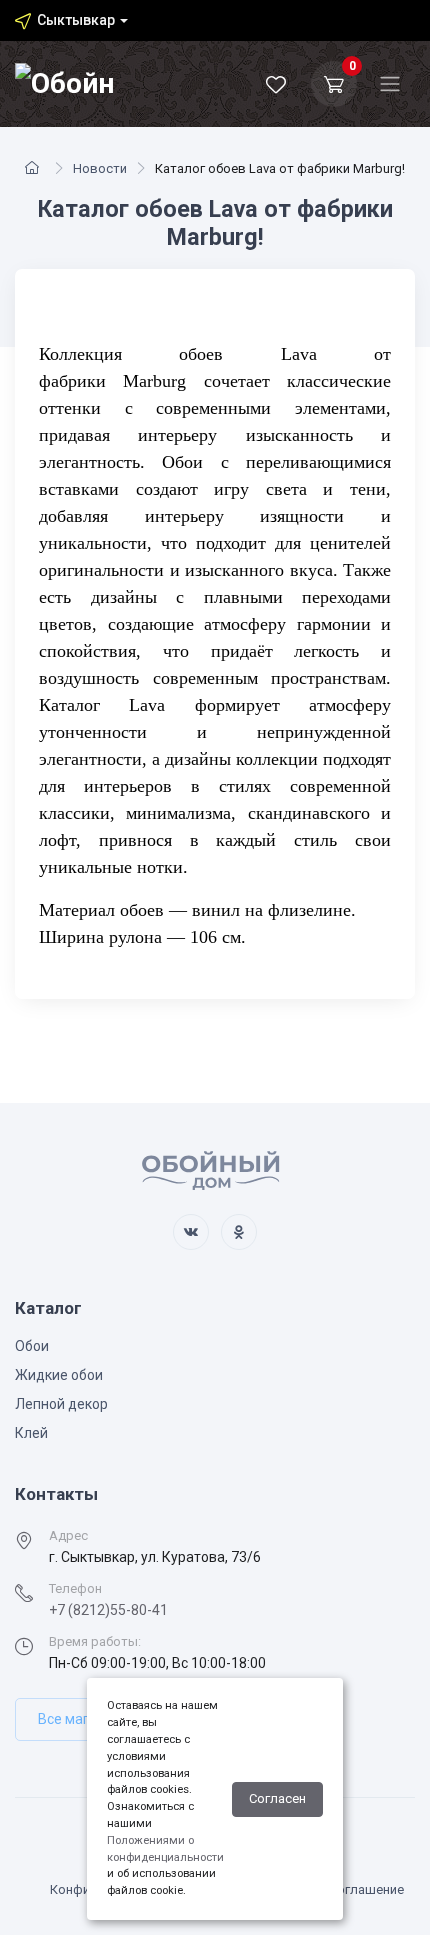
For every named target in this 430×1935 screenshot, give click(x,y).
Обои (32, 1346)
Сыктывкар (76, 20)
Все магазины (84, 1719)
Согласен (277, 1798)
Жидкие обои (59, 1375)
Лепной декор (61, 1404)
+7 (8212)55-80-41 (108, 1610)
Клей (31, 1433)
